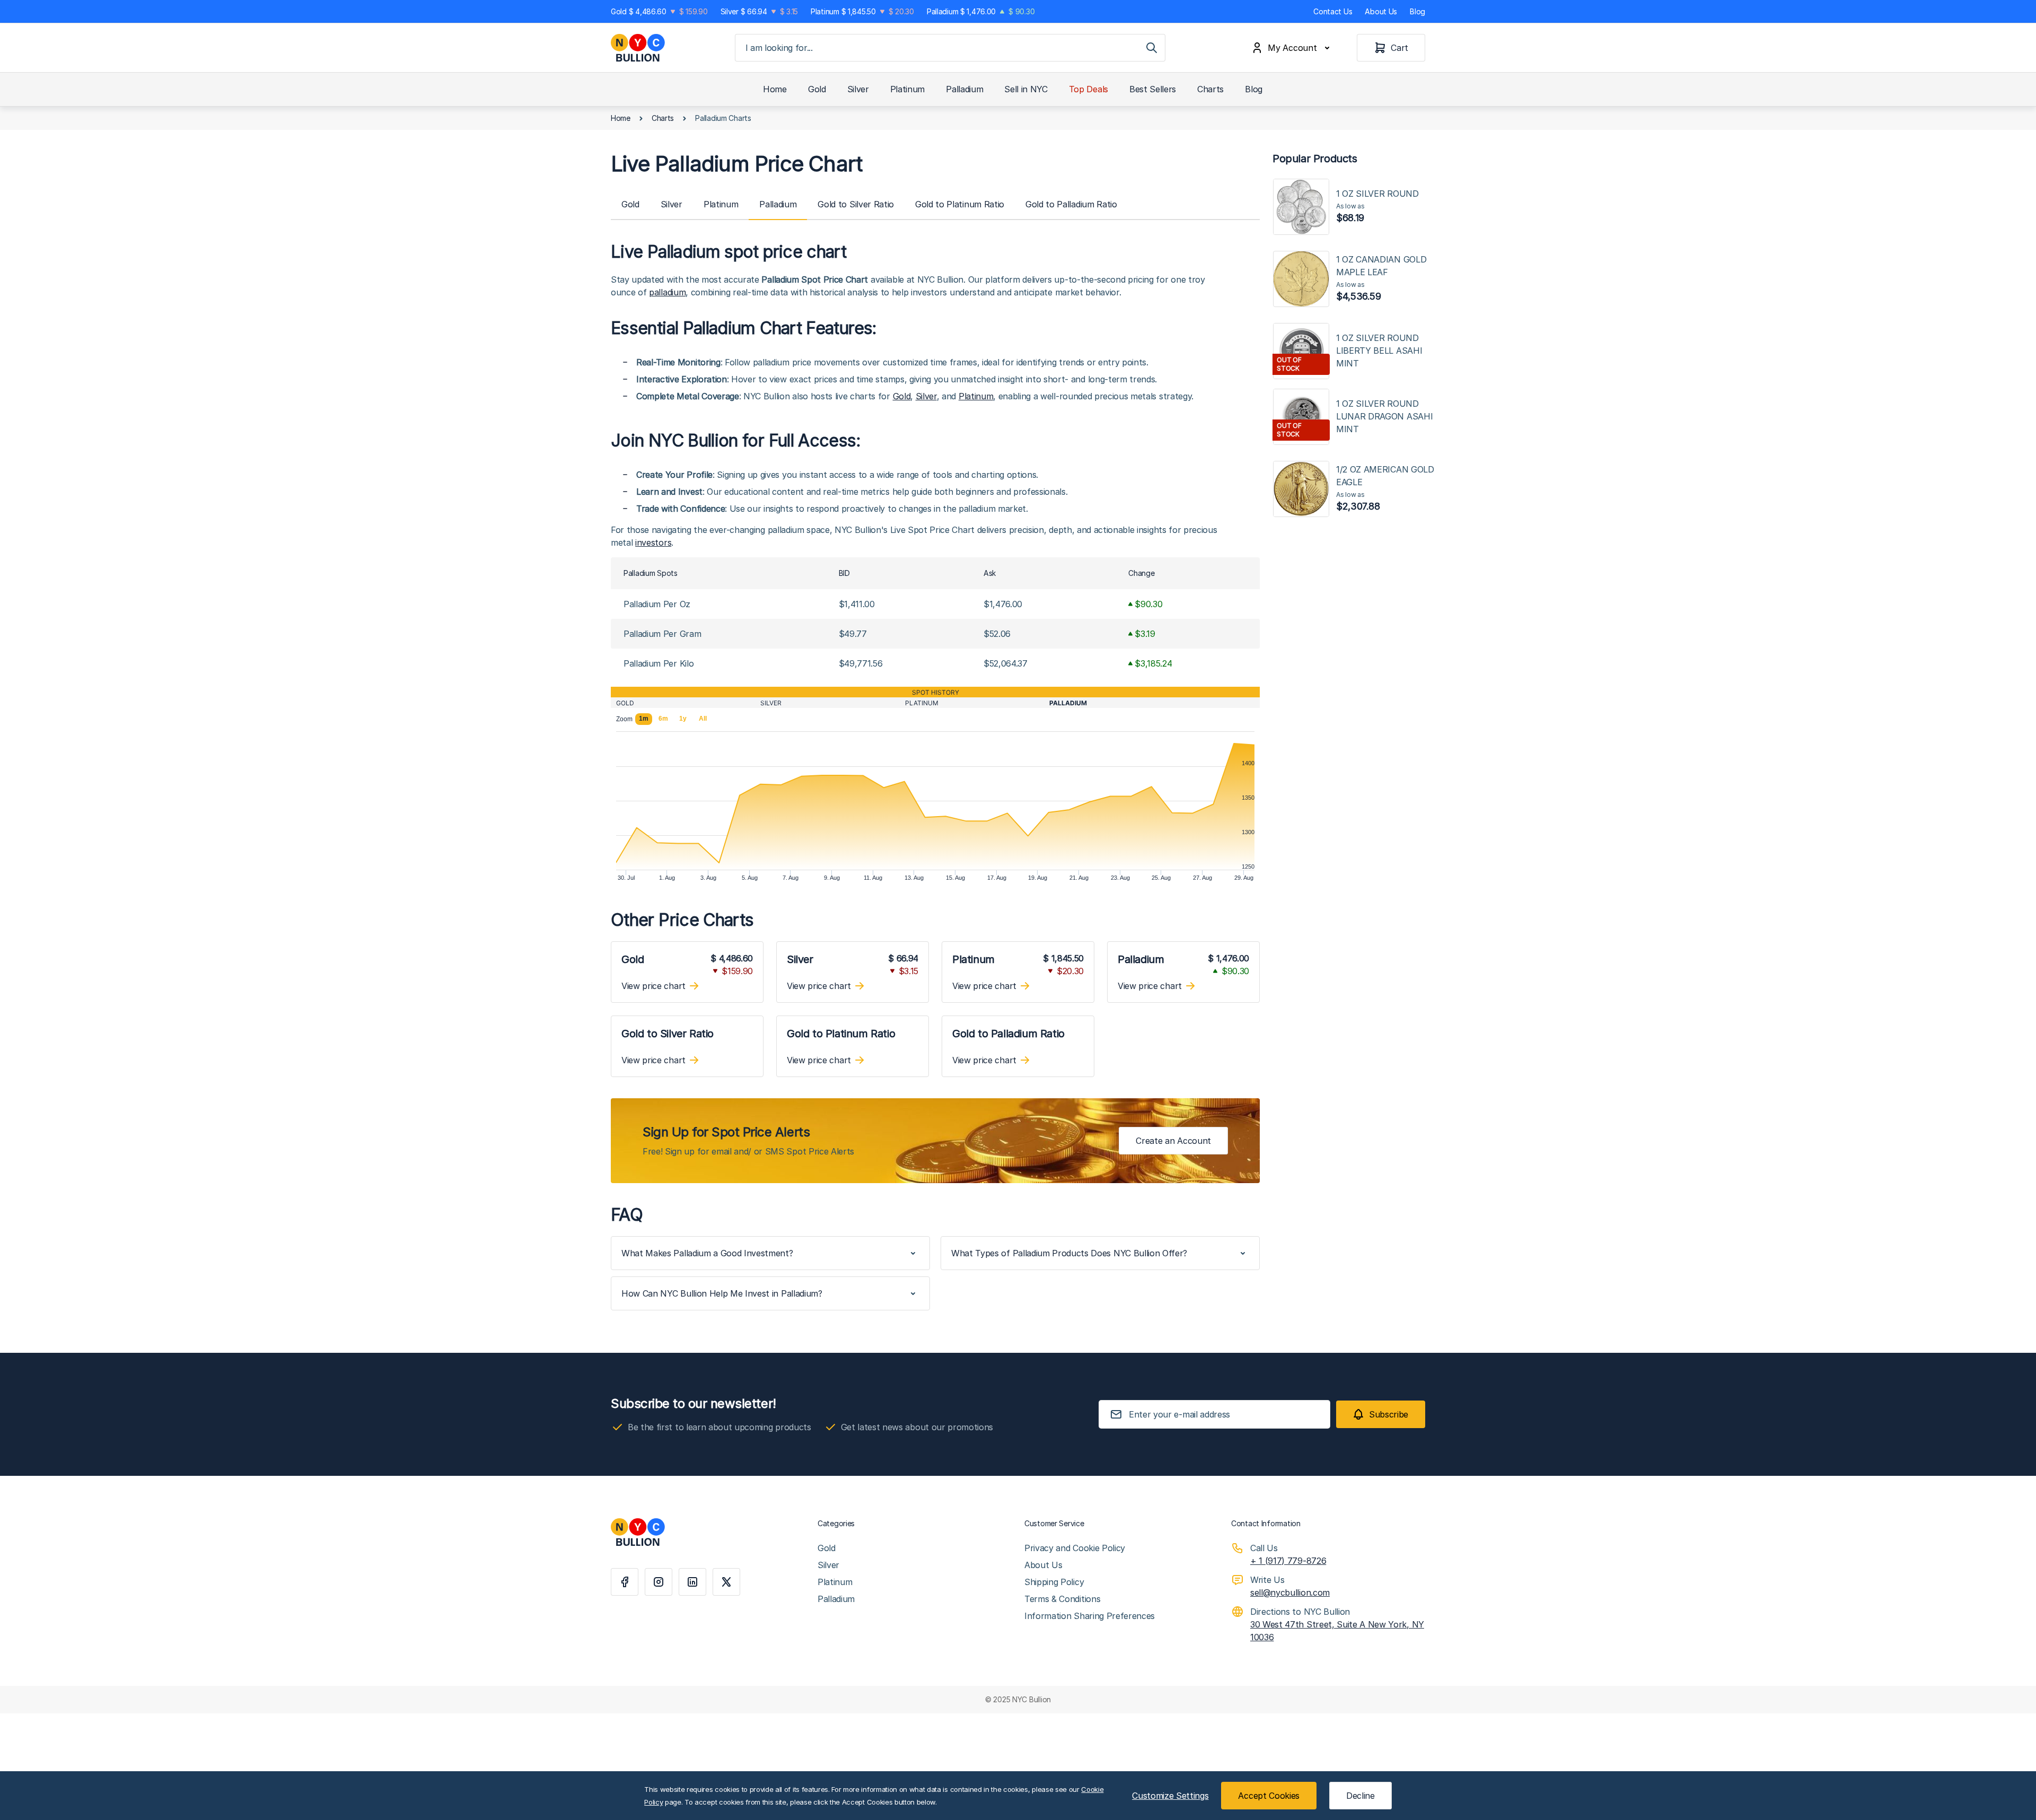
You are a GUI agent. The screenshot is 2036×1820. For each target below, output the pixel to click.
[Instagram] (659, 1582)
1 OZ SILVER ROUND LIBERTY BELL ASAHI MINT (1379, 351)
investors (653, 542)
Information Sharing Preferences (1090, 1616)
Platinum (907, 89)
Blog (1418, 11)
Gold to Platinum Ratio (960, 204)
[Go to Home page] (638, 48)
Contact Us (1333, 11)
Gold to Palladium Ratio (1071, 204)
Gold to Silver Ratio (856, 204)
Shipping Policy (1054, 1582)
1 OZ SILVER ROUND (1377, 206)
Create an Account (1173, 1141)
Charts (1210, 89)
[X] (726, 1582)
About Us (1381, 11)
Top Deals (1089, 89)
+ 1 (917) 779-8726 (1288, 1561)
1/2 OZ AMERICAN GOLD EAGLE (1385, 488)
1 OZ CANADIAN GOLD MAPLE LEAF (1381, 278)
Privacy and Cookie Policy (1075, 1548)
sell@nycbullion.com (1290, 1592)
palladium (667, 292)
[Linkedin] (692, 1582)
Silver (858, 89)
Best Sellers (1153, 89)
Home (775, 89)
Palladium (964, 89)
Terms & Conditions (1062, 1599)
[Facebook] (625, 1582)
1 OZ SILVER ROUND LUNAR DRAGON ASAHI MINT (1384, 416)
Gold (817, 89)
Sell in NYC (1026, 89)
